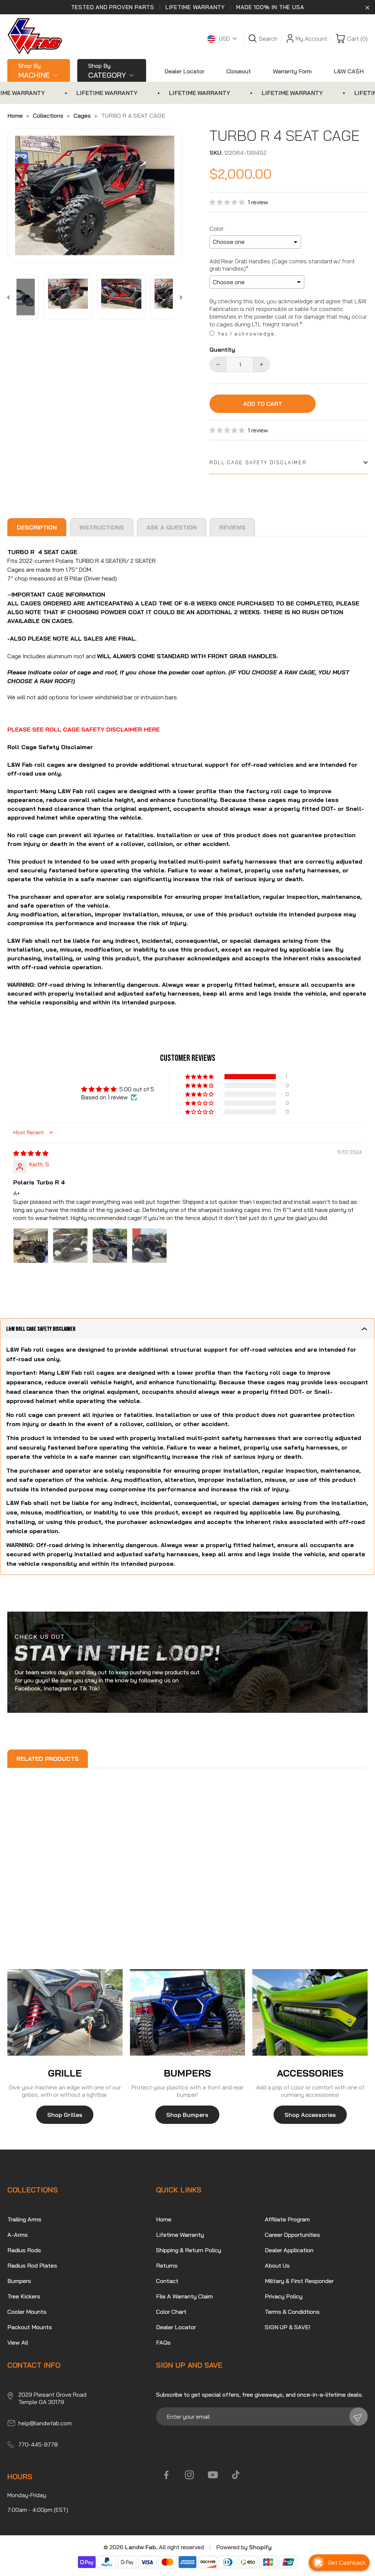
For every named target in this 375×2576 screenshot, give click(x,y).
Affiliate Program (287, 2219)
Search (268, 39)
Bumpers (19, 2281)
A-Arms (18, 2235)
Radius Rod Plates (32, 2265)
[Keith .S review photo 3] (110, 1246)
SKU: (216, 153)
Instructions (102, 527)
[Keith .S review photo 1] (31, 1246)
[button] (229, 202)
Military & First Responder (299, 2281)
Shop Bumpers (187, 2115)
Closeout (239, 71)
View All (18, 2342)
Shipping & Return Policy (189, 2250)
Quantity (222, 350)
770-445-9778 (38, 2444)
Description (37, 527)
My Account (311, 39)
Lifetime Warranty (180, 2235)
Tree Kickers (24, 2296)
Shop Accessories (310, 2115)
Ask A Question (172, 527)
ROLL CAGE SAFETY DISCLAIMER (258, 462)
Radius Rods (24, 2250)
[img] (31, 1153)
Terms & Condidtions (292, 2312)
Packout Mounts (30, 2327)
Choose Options (37, 1912)
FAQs (163, 2342)
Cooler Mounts (27, 2312)
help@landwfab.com (45, 2423)
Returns (167, 2265)
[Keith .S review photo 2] (70, 1246)
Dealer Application (289, 2250)
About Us (277, 2265)
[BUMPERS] (188, 2012)
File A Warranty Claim (184, 2296)
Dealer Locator (184, 71)
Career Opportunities (292, 2235)
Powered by (244, 2547)
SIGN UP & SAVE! (287, 2327)
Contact (167, 2281)
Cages (82, 116)
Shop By (34, 71)
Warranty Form (292, 71)
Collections (48, 116)
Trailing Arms (24, 2219)
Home (15, 116)
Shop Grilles (65, 2115)
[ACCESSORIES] (310, 2012)
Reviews (232, 527)
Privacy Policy (284, 2296)
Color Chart (171, 2312)
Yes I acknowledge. (247, 334)
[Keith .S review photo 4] (149, 1246)
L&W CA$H (349, 71)
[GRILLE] (65, 2012)
